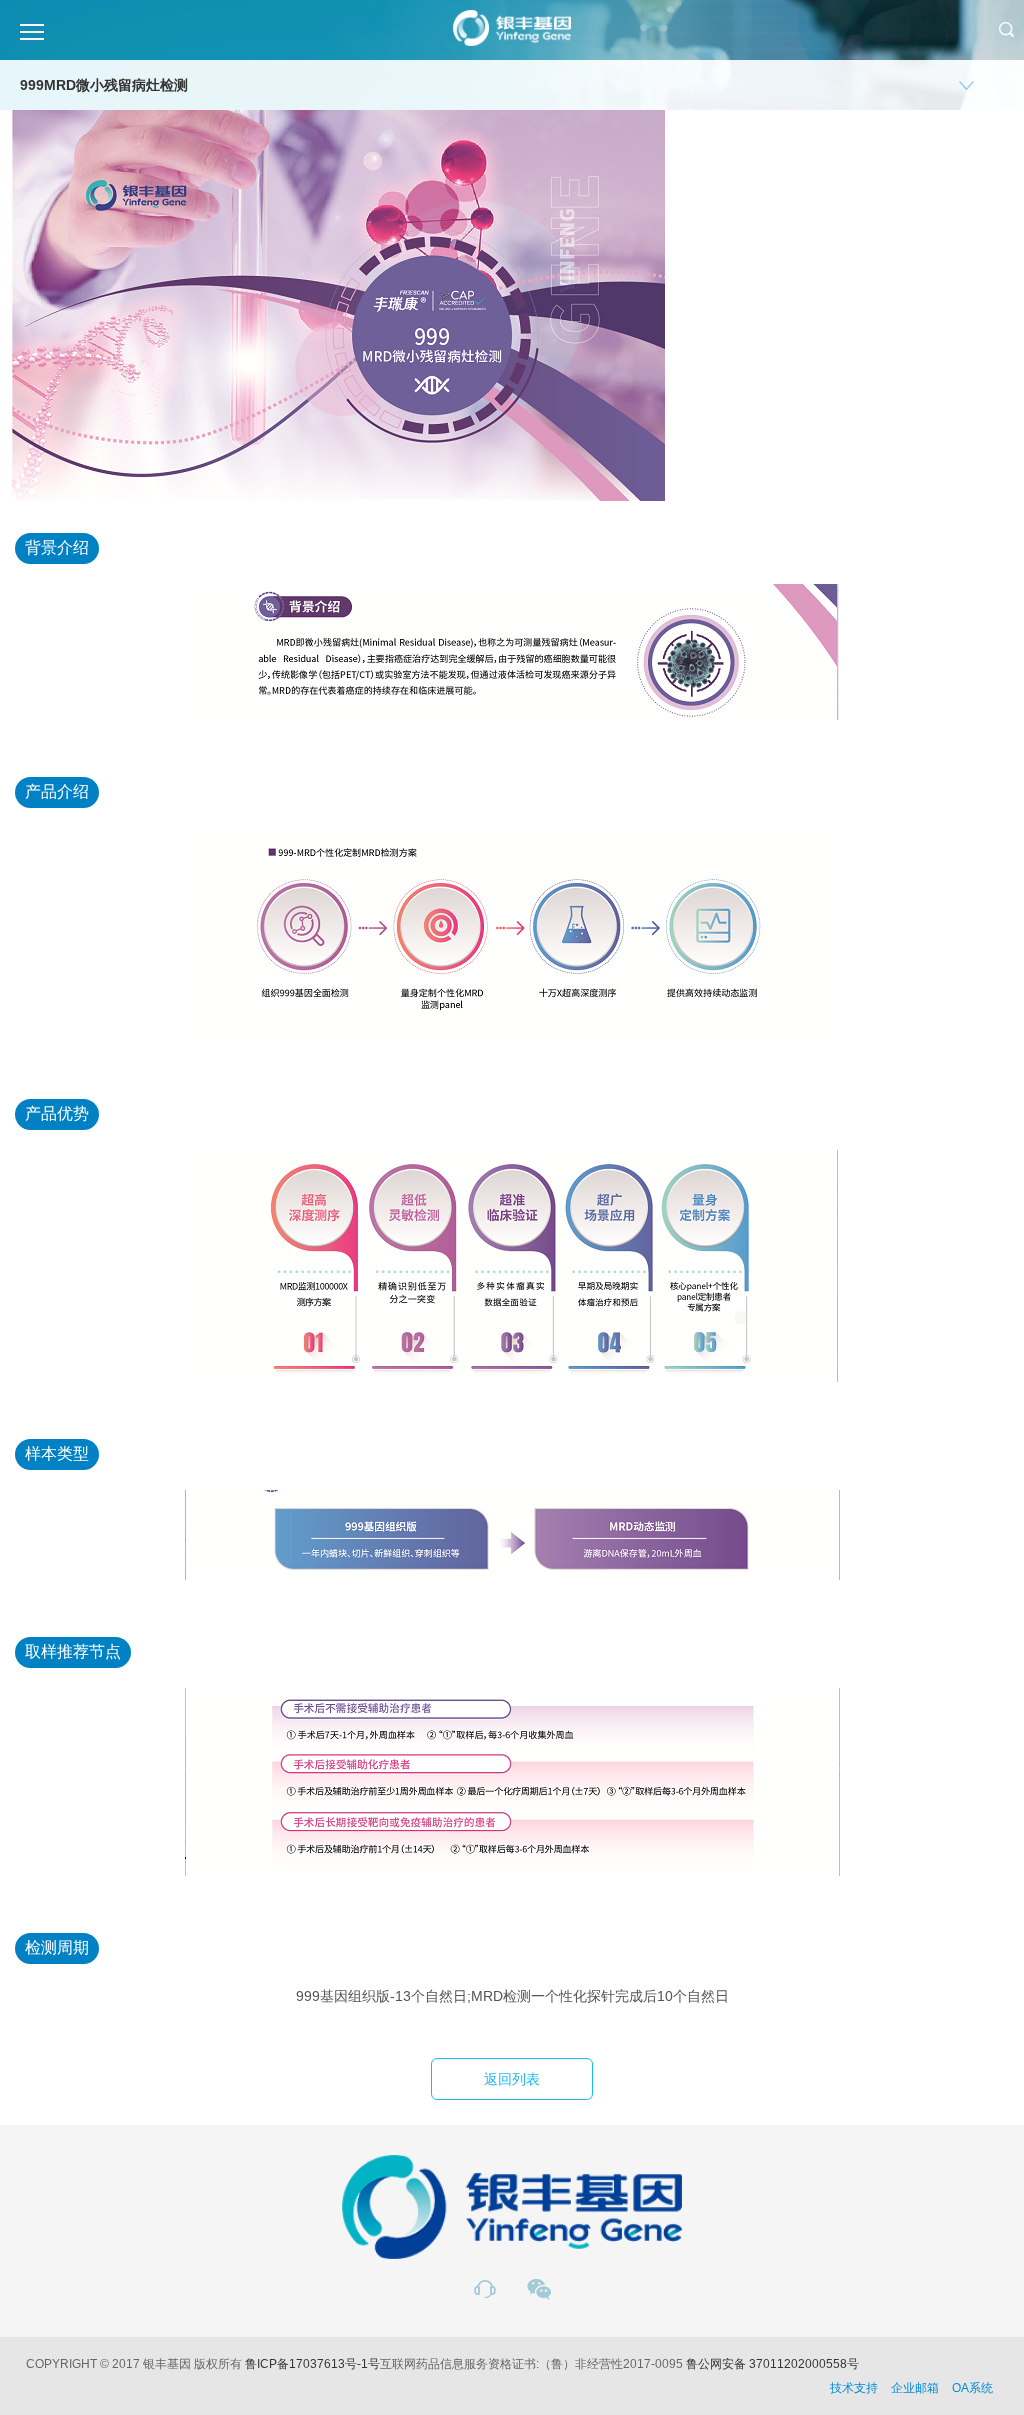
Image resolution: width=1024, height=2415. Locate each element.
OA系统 (972, 2388)
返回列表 (512, 2079)
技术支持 (854, 2388)
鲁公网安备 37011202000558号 (772, 2364)
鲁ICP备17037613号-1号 (312, 2364)
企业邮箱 (915, 2388)
